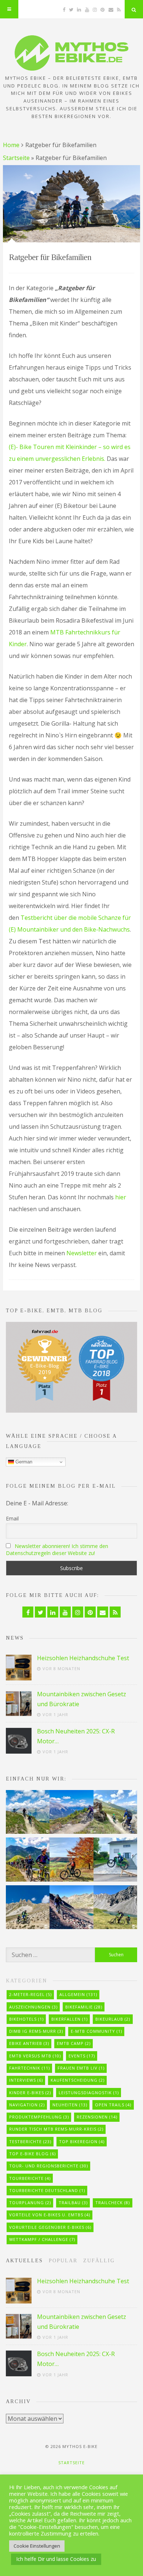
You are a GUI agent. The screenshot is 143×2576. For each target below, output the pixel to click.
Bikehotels (26, 2019)
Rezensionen (97, 2117)
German (23, 1462)
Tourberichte (30, 2178)
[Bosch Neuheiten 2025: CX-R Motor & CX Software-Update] (19, 1741)
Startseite (16, 158)
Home (11, 145)
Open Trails (113, 2105)
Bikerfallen (69, 2019)
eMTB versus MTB (35, 2056)
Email (12, 1518)
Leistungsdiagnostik (89, 2093)
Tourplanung (30, 2203)
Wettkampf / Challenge (42, 2239)
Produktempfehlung (39, 2117)
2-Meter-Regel (30, 1994)
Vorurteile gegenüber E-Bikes (50, 2227)
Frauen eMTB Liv (81, 2068)
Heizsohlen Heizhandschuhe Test (83, 1658)
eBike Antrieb (29, 2043)
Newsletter (82, 1253)
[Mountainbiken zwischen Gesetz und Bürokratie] (19, 1704)
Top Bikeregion (82, 2141)
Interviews (26, 2080)
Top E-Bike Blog (32, 2154)
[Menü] (9, 9)
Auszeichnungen (33, 2007)
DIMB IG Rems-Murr (36, 2031)
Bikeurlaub (113, 2019)
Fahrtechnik (30, 2068)
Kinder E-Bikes (30, 2093)
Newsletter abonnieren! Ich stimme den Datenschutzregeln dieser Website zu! (57, 1549)
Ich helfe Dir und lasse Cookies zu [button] (56, 2559)
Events (82, 2056)
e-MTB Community (96, 2031)
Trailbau (73, 2203)
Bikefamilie (84, 2007)
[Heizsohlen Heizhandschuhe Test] (19, 1668)
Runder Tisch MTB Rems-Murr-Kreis (56, 2129)
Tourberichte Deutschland (47, 2190)
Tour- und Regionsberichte (49, 2166)
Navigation (27, 2105)
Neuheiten (70, 2105)
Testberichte (30, 2141)
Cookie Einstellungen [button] (37, 2546)
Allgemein (78, 1994)
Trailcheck (113, 2203)
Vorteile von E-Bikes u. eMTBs (50, 2215)
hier (121, 1197)
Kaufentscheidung (78, 2080)
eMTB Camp (74, 2043)
